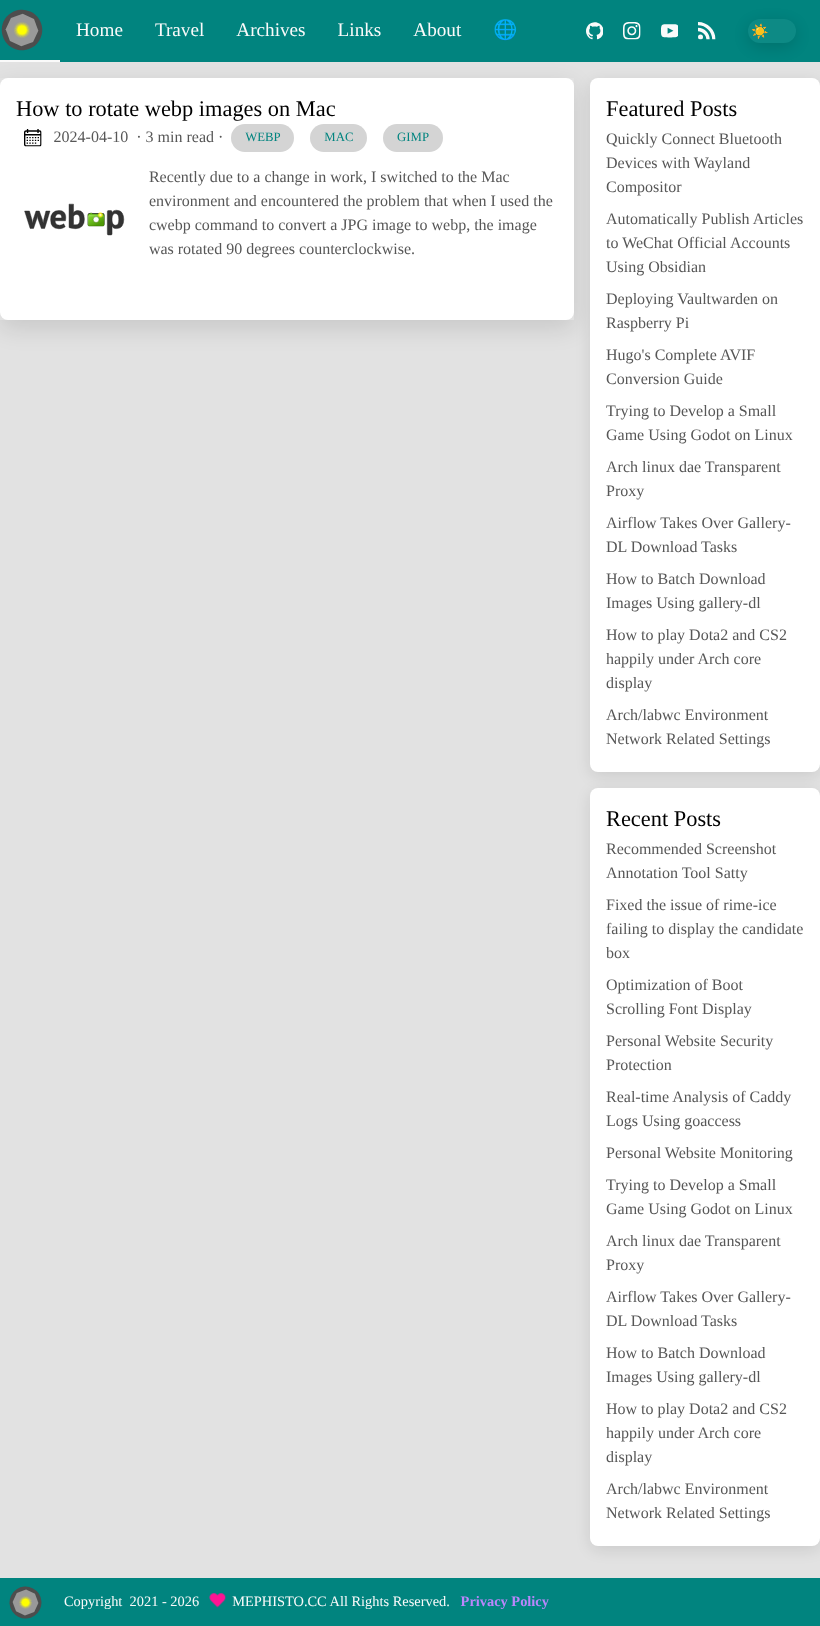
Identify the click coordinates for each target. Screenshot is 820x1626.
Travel (179, 30)
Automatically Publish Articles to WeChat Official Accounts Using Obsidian (704, 243)
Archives (270, 30)
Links (360, 30)
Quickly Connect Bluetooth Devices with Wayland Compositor (694, 163)
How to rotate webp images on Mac (176, 108)
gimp (413, 137)
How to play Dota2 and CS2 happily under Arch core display (696, 659)
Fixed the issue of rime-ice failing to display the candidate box (704, 929)
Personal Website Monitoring (699, 1153)
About (437, 30)
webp (263, 137)
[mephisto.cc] (30, 31)
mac (338, 137)
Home (99, 30)
